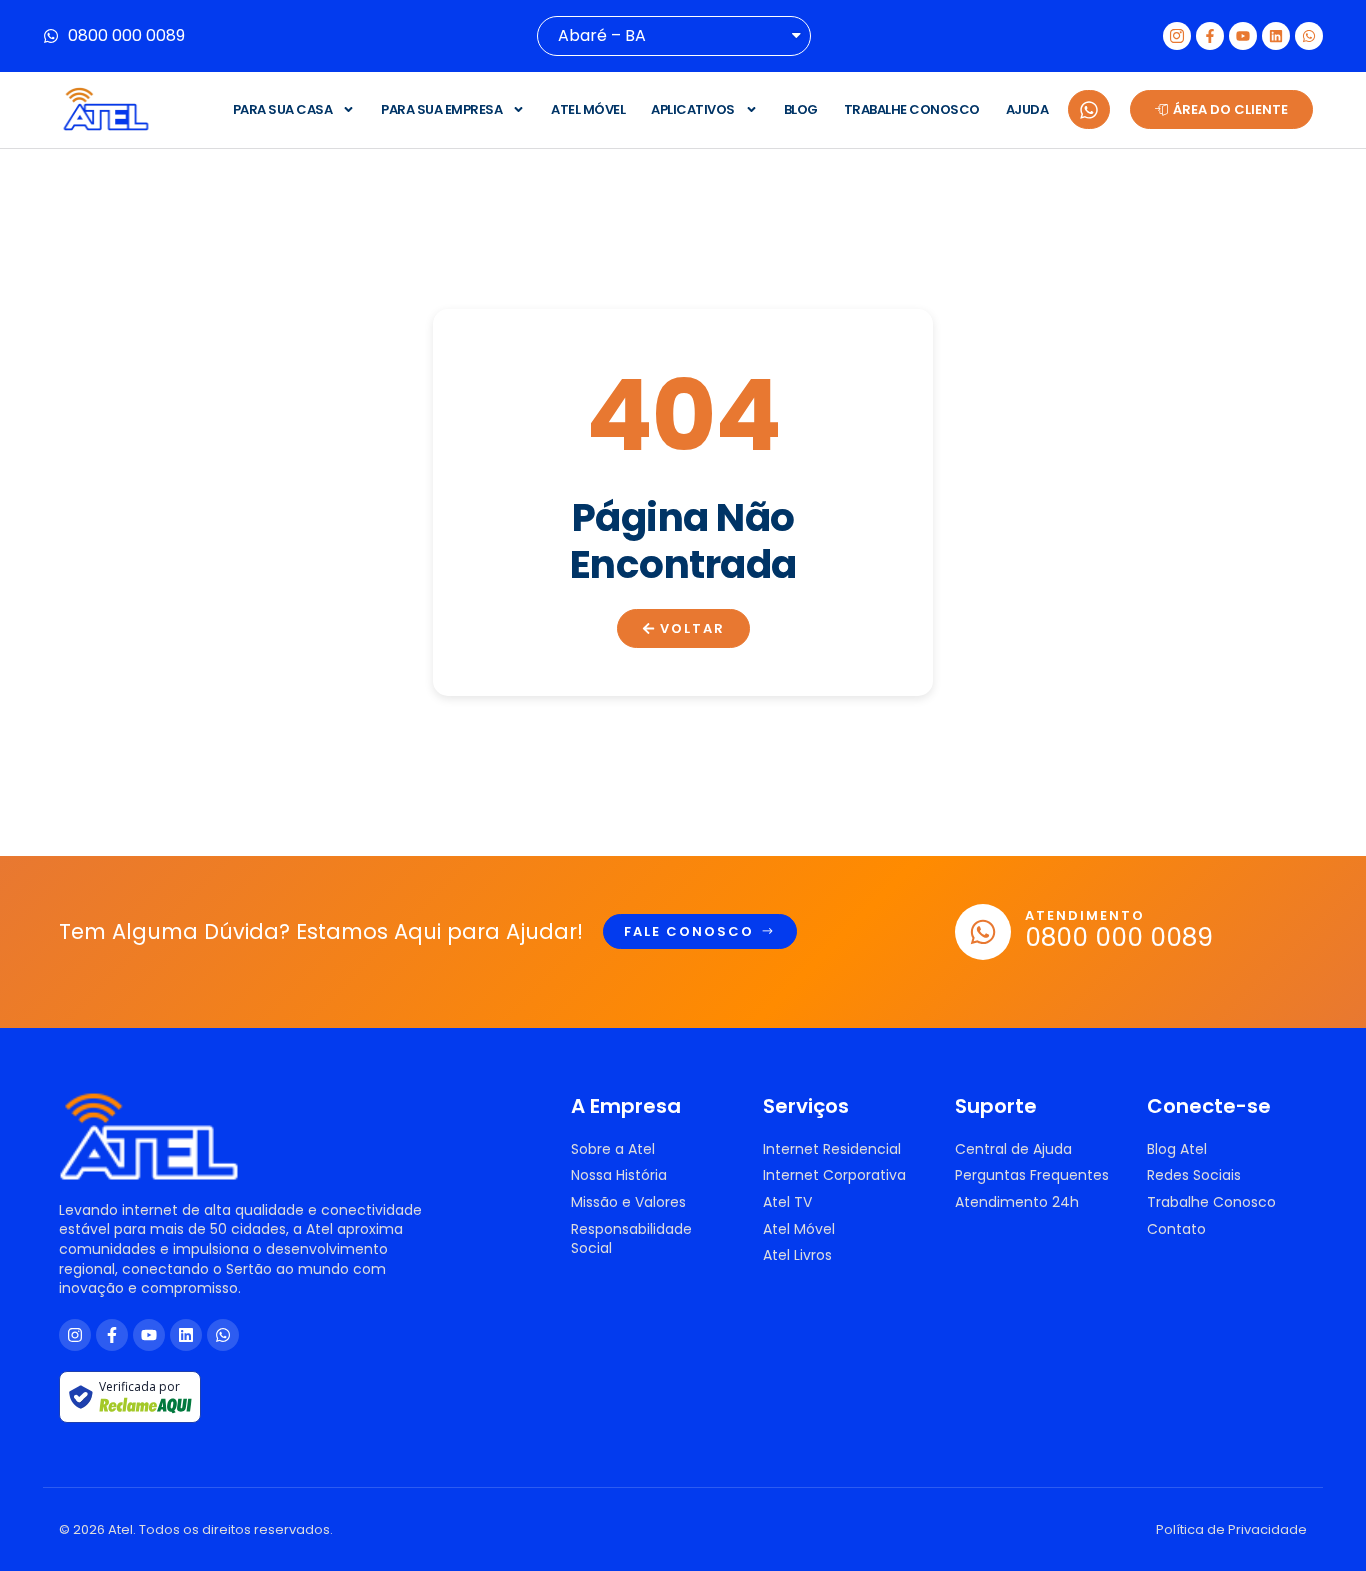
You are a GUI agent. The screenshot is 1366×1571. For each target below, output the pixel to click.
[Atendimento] (983, 932)
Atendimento (1085, 915)
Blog (801, 109)
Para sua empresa (441, 109)
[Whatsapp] (1309, 36)
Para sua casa (283, 109)
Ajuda (1027, 109)
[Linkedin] (1276, 36)
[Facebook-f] (1210, 36)
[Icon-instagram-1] (1177, 36)
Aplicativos (693, 109)
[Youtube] (1243, 36)
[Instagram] (75, 1335)
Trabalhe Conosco (912, 109)
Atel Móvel (588, 109)
